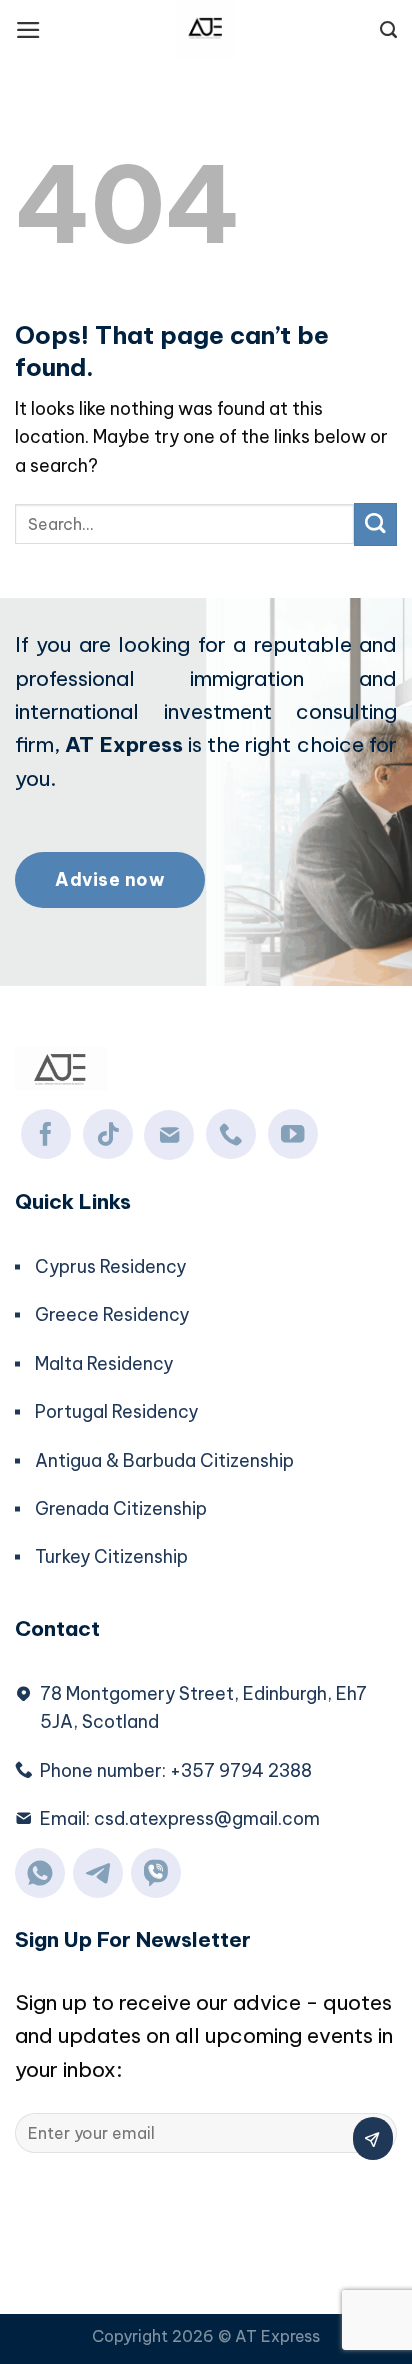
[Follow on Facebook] (46, 1134)
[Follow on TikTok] (108, 1134)
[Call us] (231, 1134)
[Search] (388, 30)
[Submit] (375, 524)
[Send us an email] (169, 1135)
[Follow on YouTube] (293, 1134)
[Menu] (28, 30)
